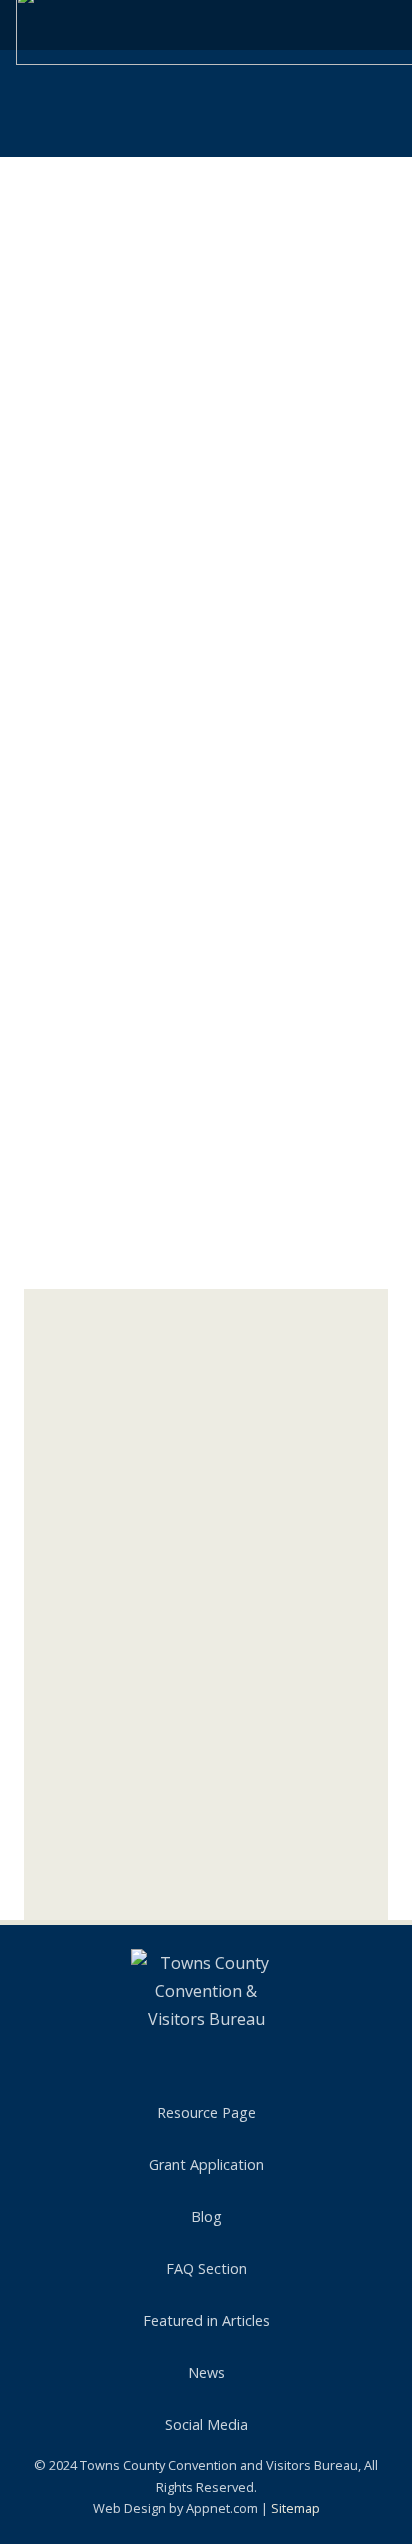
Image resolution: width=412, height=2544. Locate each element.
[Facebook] (52, 1801)
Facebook (122, 1800)
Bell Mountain (99, 1441)
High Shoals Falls (109, 1561)
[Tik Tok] (52, 1875)
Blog (206, 2216)
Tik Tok (111, 1874)
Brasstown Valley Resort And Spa (164, 1673)
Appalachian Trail (110, 1401)
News (206, 2372)
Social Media (206, 2424)
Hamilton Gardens (114, 1521)
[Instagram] (52, 1838)
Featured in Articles (206, 2320)
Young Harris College (123, 1705)
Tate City (84, 1641)
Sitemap (295, 2508)
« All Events (70, 195)
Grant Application (206, 2164)
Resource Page (206, 2112)
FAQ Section (206, 2268)
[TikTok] (246, 2063)
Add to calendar (123, 798)
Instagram (125, 1837)
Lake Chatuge (99, 1601)
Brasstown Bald (106, 1481)
